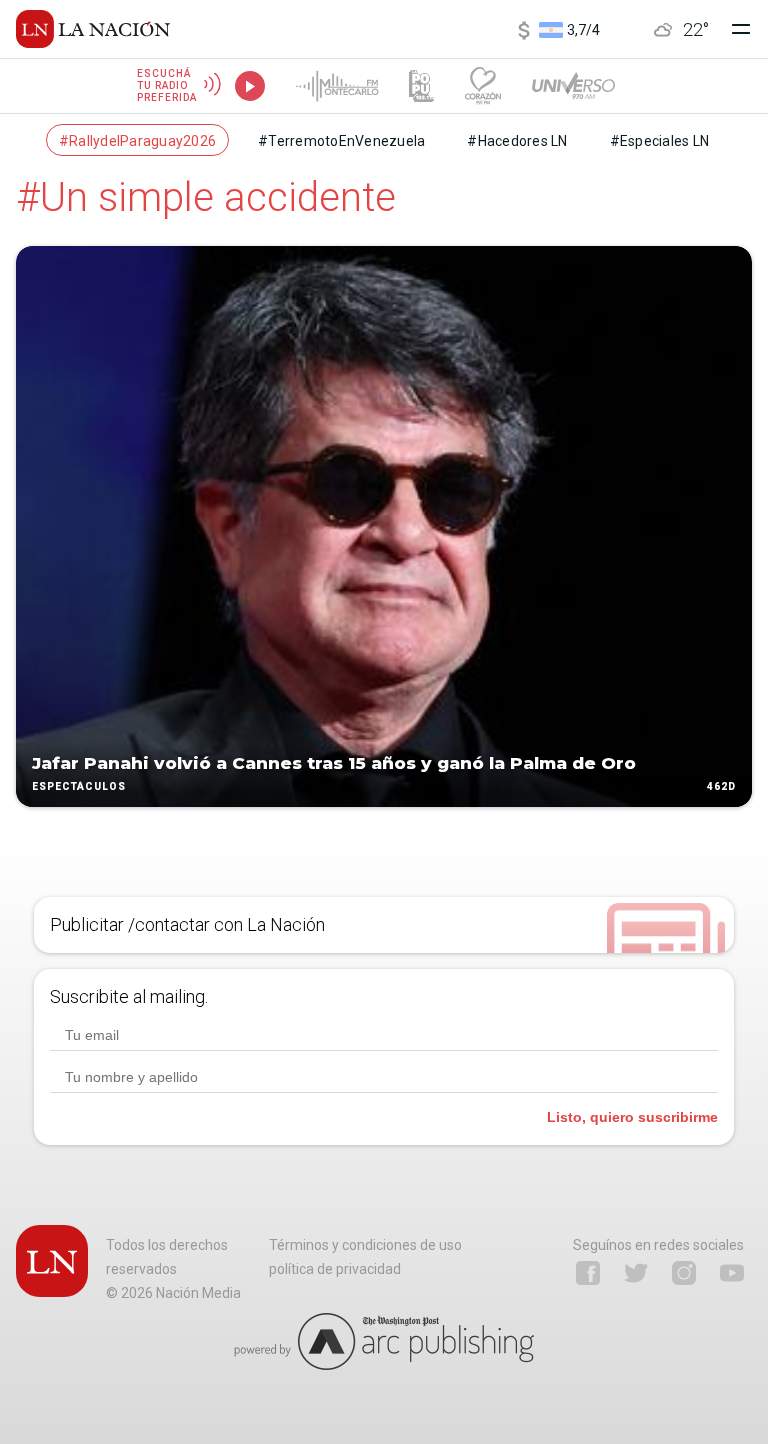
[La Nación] (93, 29)
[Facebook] (588, 1273)
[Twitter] (636, 1273)
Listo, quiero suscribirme (632, 1117)
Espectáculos (79, 786)
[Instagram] (684, 1273)
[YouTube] (732, 1273)
